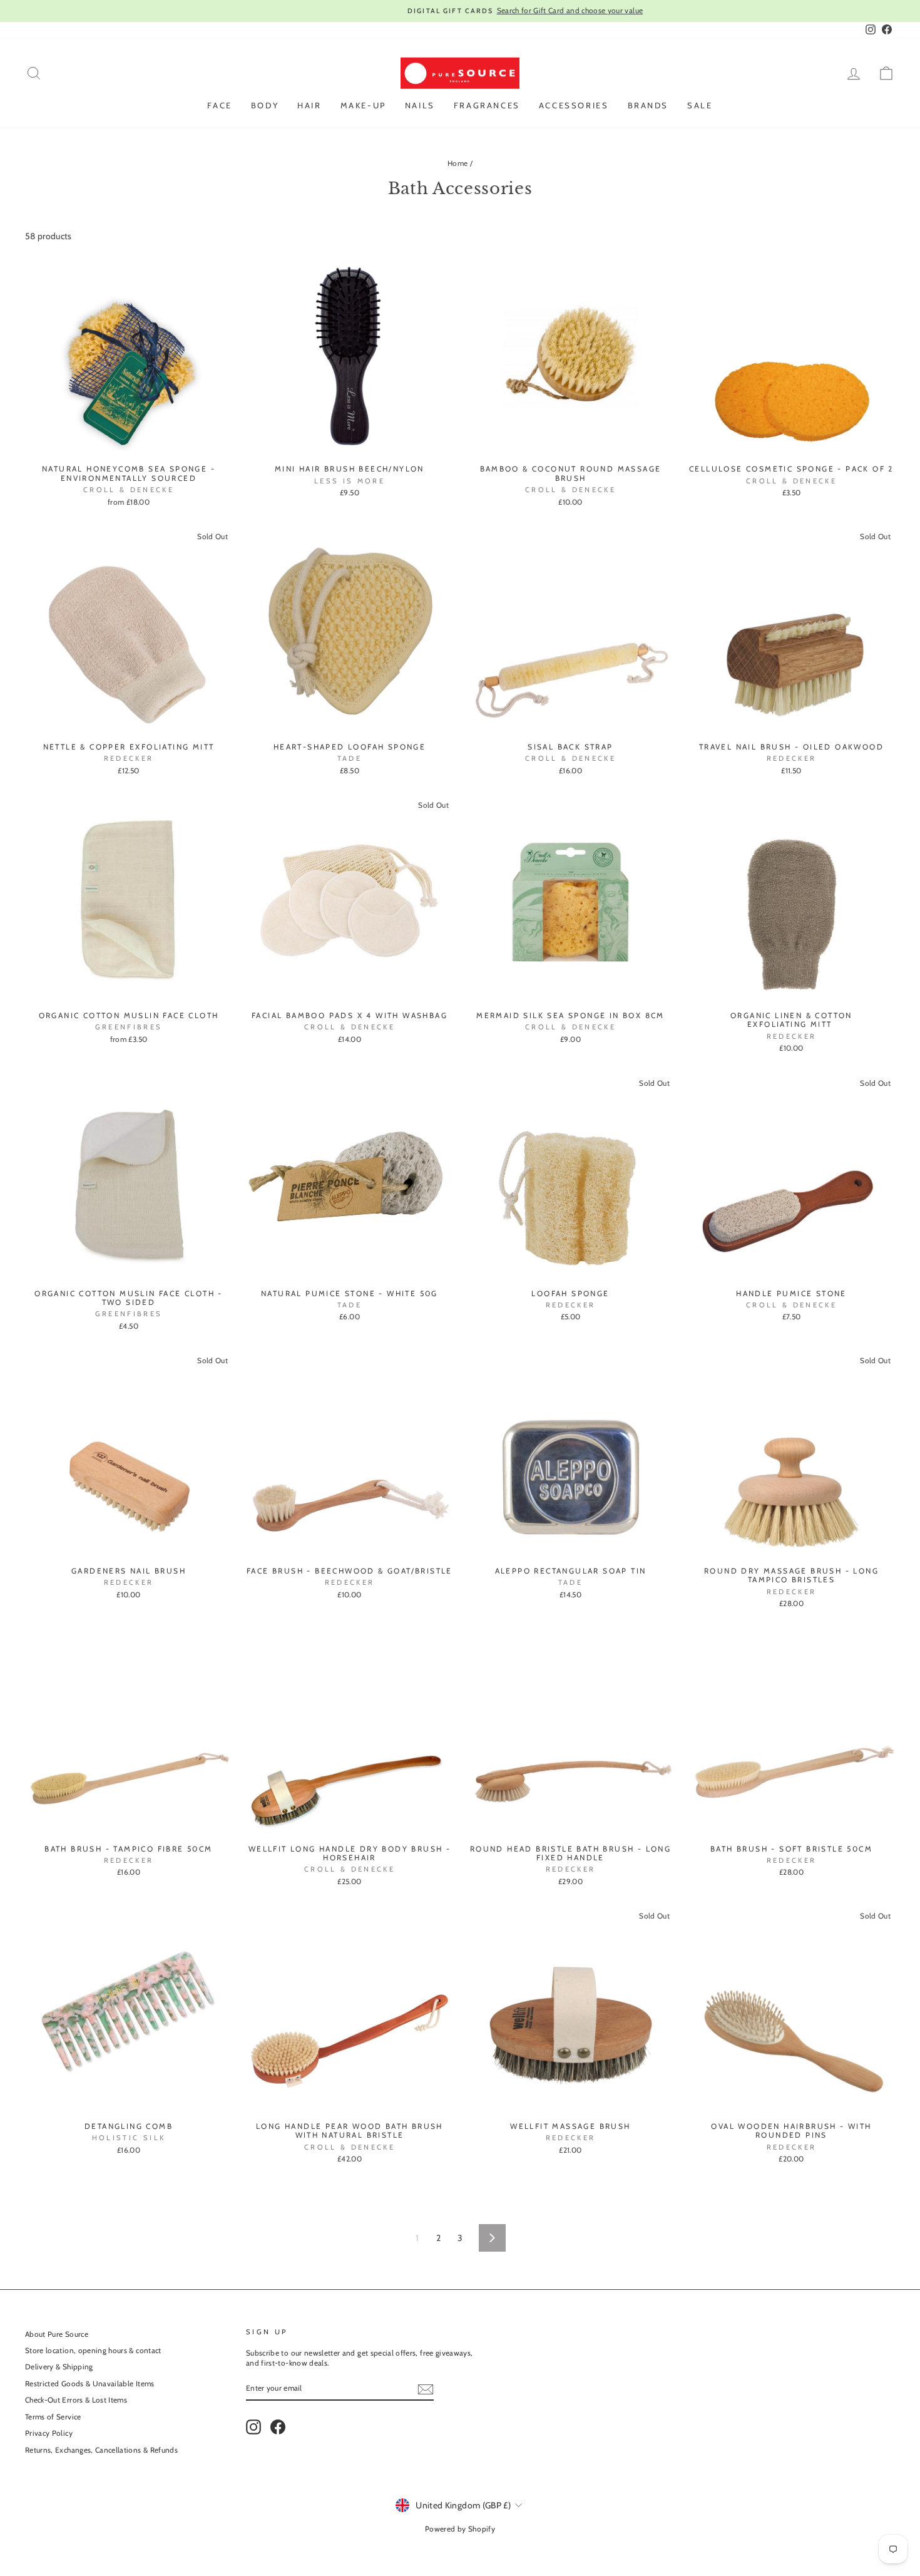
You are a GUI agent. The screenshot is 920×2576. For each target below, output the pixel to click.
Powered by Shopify (460, 2529)
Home (457, 163)
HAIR (309, 105)
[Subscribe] (426, 2389)
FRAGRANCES (487, 105)
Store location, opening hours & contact (93, 2351)
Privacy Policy (49, 2433)
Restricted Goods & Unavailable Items (90, 2384)
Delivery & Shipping (59, 2367)
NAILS (420, 105)
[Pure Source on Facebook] (278, 2427)
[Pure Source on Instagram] (253, 2427)
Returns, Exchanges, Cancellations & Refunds (101, 2450)
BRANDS (648, 105)
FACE (219, 105)
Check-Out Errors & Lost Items (76, 2400)
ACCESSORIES (574, 105)
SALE (700, 105)
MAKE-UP (363, 105)
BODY (265, 105)
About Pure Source (57, 2334)
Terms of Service (53, 2417)
